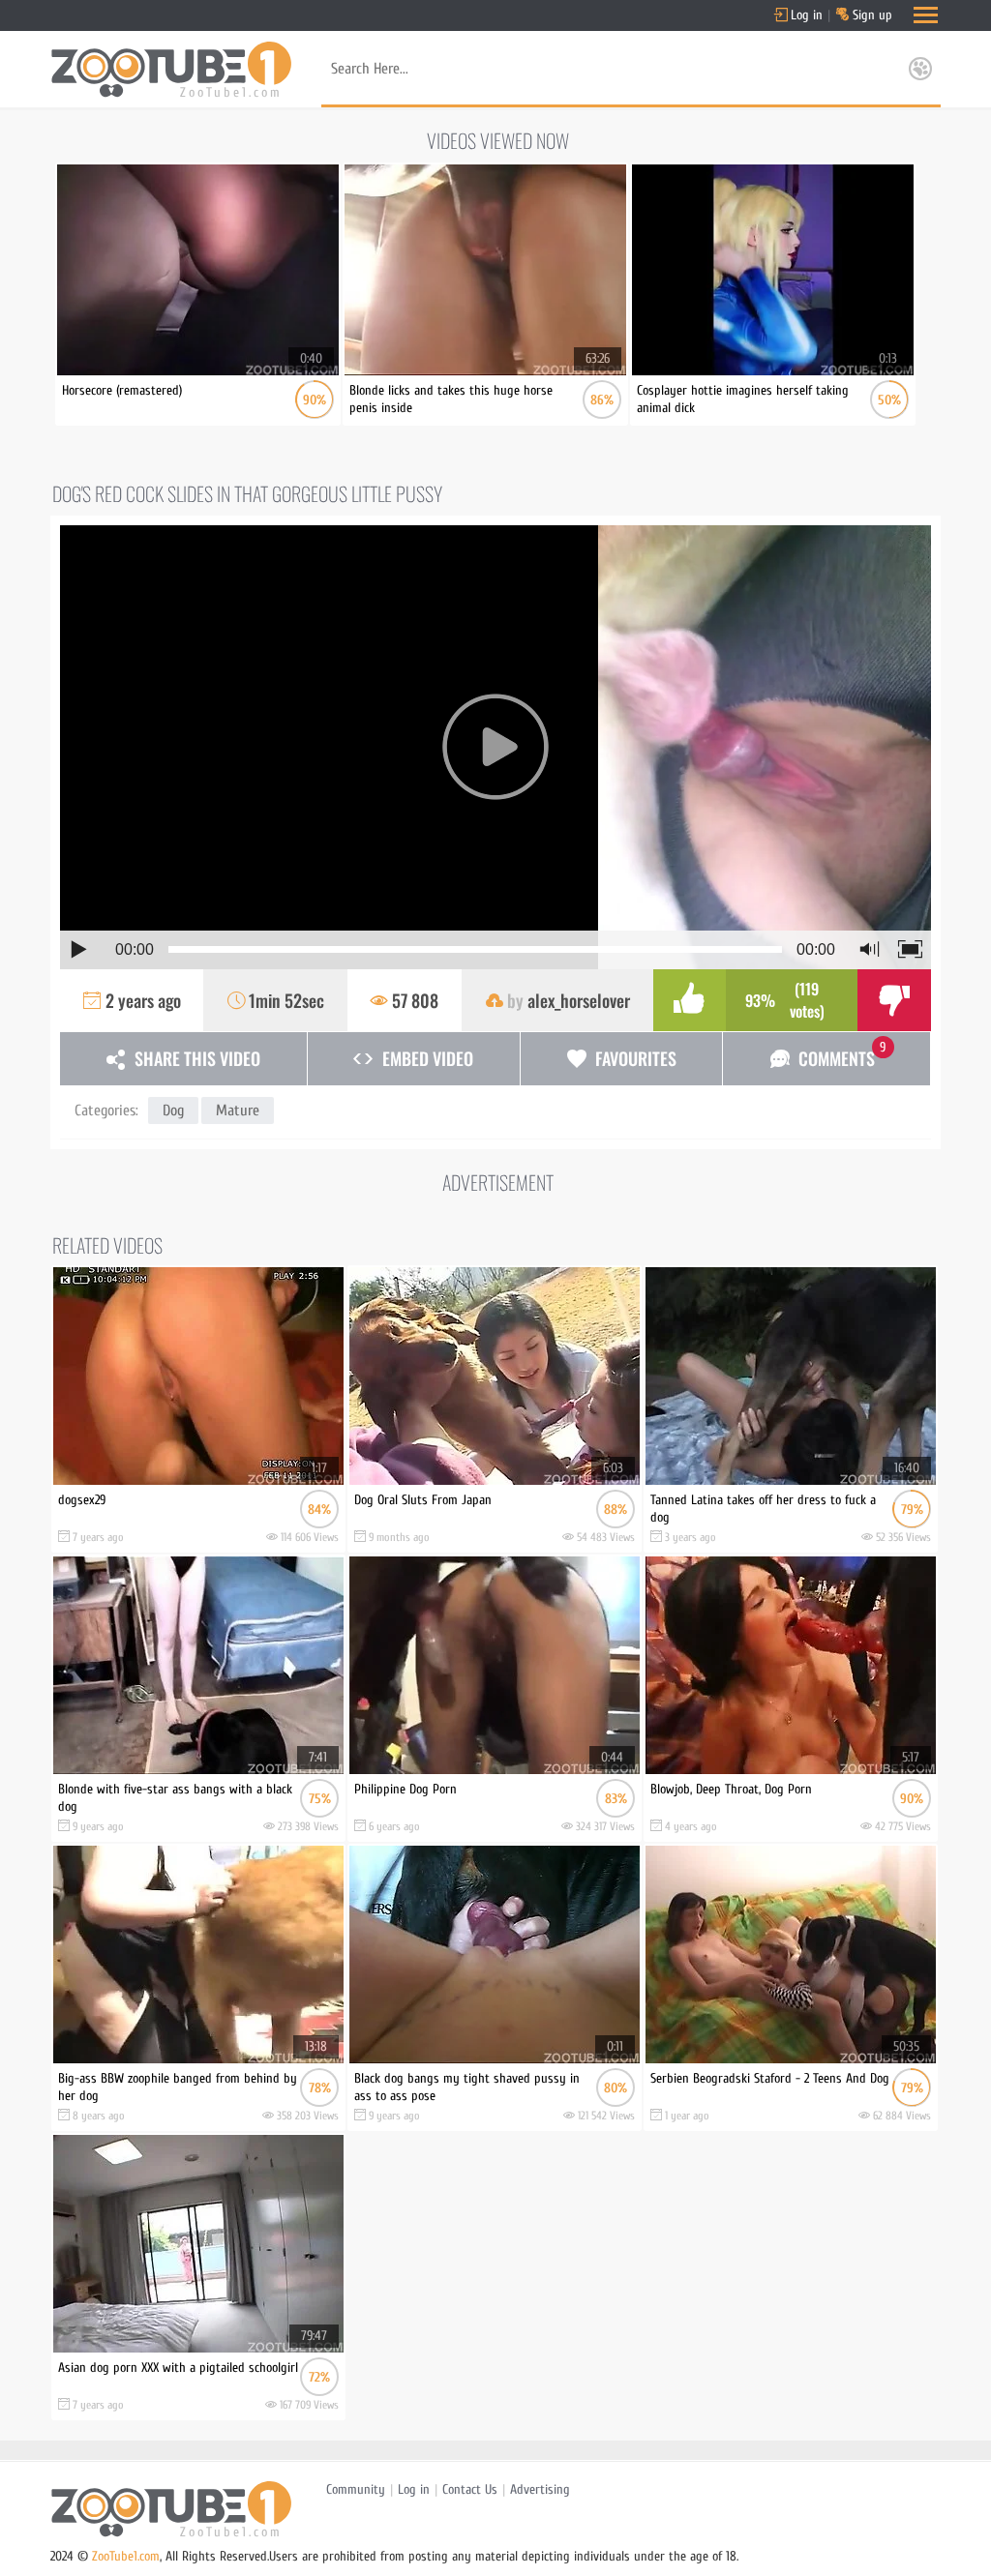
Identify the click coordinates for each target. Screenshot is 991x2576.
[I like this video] (690, 1000)
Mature (238, 1110)
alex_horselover (579, 1000)
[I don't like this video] (894, 1000)
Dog (173, 1110)
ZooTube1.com (126, 2556)
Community (356, 2489)
